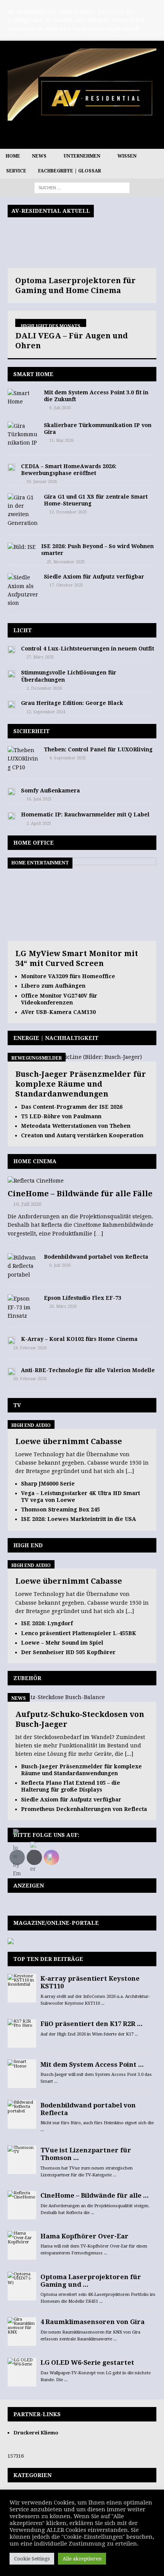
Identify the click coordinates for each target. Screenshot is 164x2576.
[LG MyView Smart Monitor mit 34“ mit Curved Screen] (82, 937)
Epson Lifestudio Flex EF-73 (83, 1298)
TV (17, 1405)
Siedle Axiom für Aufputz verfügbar (94, 577)
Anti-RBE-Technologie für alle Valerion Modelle (88, 1370)
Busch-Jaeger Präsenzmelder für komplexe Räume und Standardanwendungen (81, 1084)
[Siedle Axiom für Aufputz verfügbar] (23, 590)
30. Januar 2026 (42, 482)
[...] (130, 1471)
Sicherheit (31, 731)
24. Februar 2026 (30, 1348)
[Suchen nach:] (82, 188)
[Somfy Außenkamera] (11, 791)
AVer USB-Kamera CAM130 (58, 1012)
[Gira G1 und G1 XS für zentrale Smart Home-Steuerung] (23, 510)
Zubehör (27, 1678)
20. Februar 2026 (30, 1379)
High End (28, 1545)
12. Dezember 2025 (68, 512)
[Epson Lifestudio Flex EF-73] (23, 1307)
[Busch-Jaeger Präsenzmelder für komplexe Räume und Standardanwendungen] (75, 1057)
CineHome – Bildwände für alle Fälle (80, 1194)
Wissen (127, 156)
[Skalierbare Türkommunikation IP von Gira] (23, 434)
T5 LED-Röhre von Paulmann (61, 1116)
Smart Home (33, 374)
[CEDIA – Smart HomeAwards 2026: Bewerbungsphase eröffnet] (11, 467)
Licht (23, 630)
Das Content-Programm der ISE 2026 (72, 1107)
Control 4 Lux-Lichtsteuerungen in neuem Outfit (88, 649)
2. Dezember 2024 (44, 688)
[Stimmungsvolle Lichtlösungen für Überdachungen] (11, 673)
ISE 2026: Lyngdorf (47, 1623)
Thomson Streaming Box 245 (60, 1510)
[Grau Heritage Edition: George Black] (11, 704)
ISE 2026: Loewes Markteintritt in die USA (79, 1519)
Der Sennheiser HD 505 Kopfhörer (68, 1652)
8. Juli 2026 (60, 408)
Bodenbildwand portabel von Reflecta (96, 1257)
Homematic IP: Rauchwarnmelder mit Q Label (85, 815)
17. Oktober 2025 (66, 585)
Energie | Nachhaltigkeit (56, 1038)
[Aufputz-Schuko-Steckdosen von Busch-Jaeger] (56, 1697)
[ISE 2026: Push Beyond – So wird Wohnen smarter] (22, 547)
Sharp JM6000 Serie (48, 1484)
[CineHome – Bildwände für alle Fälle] (82, 1181)
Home (13, 156)
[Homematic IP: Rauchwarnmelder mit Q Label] (11, 815)
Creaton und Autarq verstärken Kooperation (82, 1135)
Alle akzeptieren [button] (82, 2559)
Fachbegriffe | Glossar (70, 171)
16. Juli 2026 (27, 1204)
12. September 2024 (46, 712)
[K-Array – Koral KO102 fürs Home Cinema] (11, 1340)
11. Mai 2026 (61, 441)
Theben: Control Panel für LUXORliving (98, 749)
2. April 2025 (39, 823)
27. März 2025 (40, 657)
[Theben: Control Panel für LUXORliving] (23, 759)
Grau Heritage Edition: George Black (72, 703)
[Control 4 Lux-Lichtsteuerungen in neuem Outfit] (11, 649)
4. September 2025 (68, 758)
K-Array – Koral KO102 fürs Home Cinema (79, 1339)
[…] (98, 1234)
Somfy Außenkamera (51, 791)
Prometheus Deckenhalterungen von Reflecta (84, 1809)
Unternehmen (82, 156)
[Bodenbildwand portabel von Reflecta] (23, 1266)
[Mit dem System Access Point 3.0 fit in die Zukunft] (23, 398)
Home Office (34, 843)
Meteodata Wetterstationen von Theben (76, 1126)
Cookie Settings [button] (32, 2559)
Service (16, 171)
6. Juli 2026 (60, 1265)
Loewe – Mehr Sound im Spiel (62, 1643)
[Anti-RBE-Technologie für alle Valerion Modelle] (11, 1371)
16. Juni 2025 (39, 799)
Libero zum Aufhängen (53, 986)
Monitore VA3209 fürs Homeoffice (68, 976)
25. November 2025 (66, 562)
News (39, 156)
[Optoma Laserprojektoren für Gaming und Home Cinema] (82, 236)
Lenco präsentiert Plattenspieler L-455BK (79, 1633)
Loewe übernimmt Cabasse (69, 1441)
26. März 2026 (63, 1306)
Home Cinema (35, 1161)
